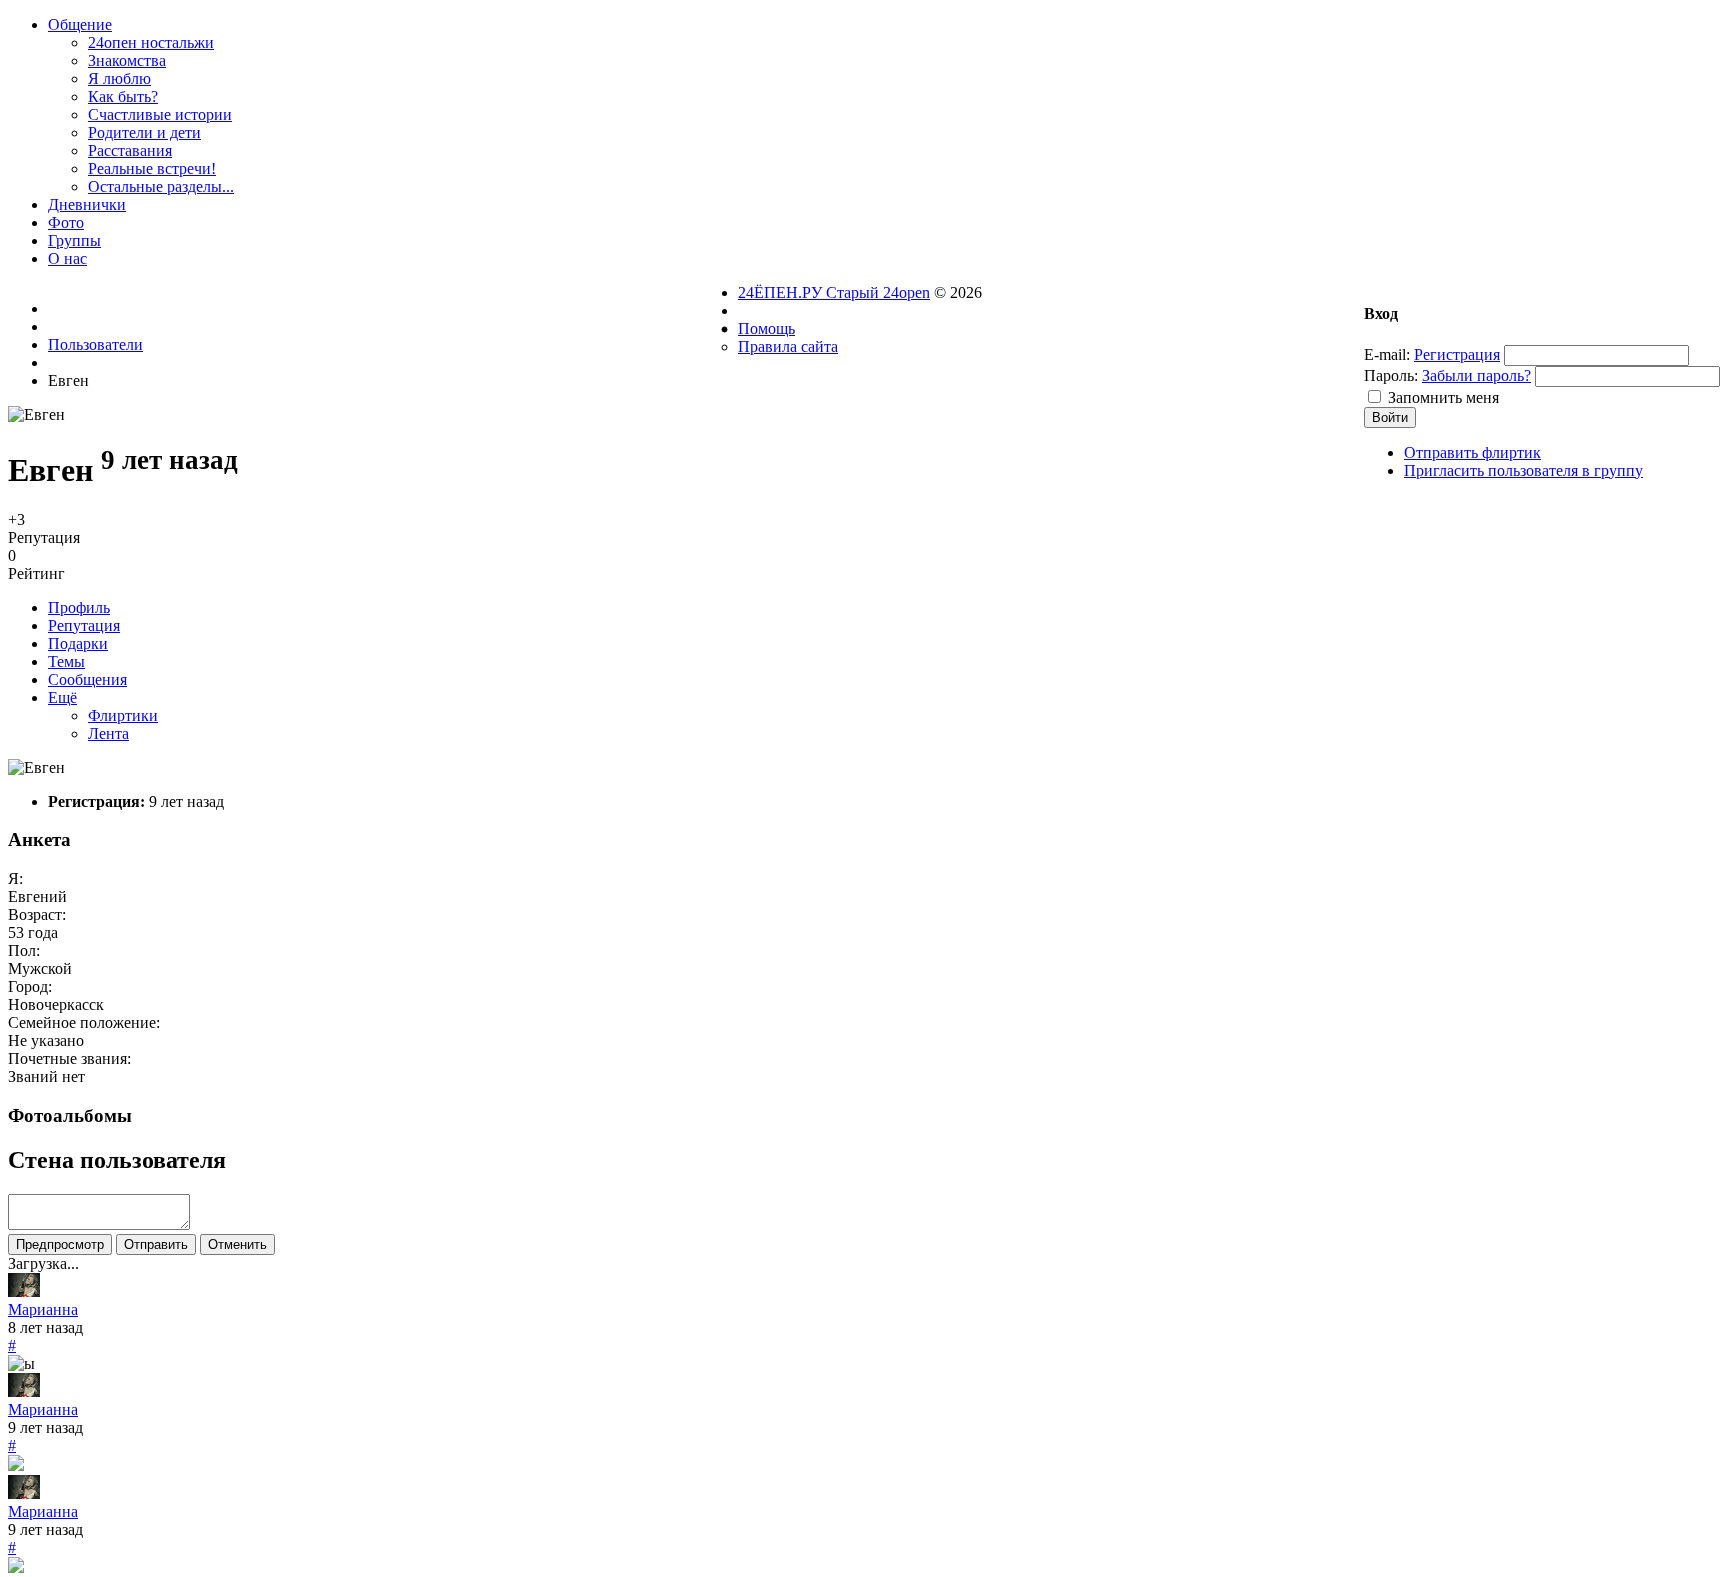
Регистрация (1457, 354)
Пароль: (1391, 375)
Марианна (43, 1309)
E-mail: (1387, 354)
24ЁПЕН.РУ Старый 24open (834, 292)
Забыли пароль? (1476, 375)
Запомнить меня (1443, 397)
